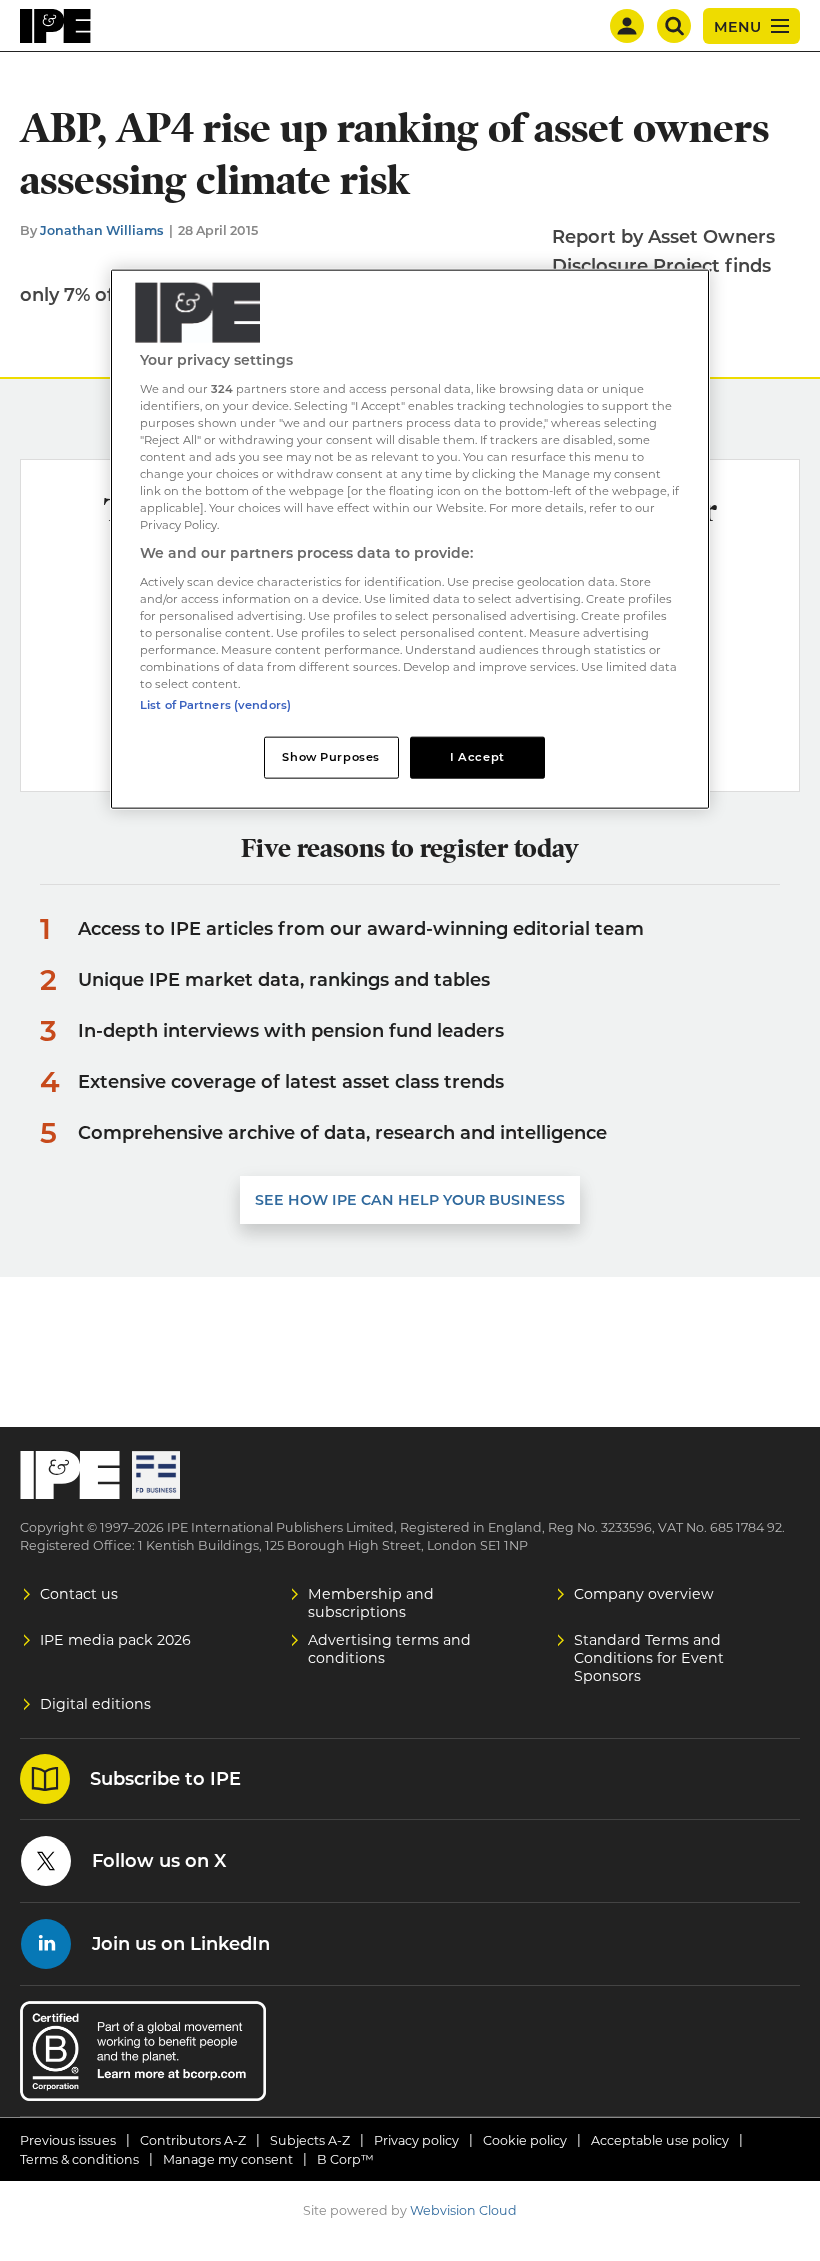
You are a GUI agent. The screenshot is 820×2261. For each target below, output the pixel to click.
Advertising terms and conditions (389, 1649)
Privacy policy (416, 2140)
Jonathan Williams (102, 230)
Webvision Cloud (463, 2210)
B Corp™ (345, 2159)
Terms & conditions (79, 2159)
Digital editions (95, 1704)
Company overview (644, 1594)
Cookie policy (525, 2140)
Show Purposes (330, 757)
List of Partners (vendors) (215, 705)
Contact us (79, 1594)
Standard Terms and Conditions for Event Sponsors (649, 1658)
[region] (410, 539)
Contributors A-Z (193, 2140)
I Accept (477, 757)
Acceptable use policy (660, 2140)
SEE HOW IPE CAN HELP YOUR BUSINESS (410, 1200)
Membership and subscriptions (371, 1603)
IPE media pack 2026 (115, 1640)
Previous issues (68, 2140)
